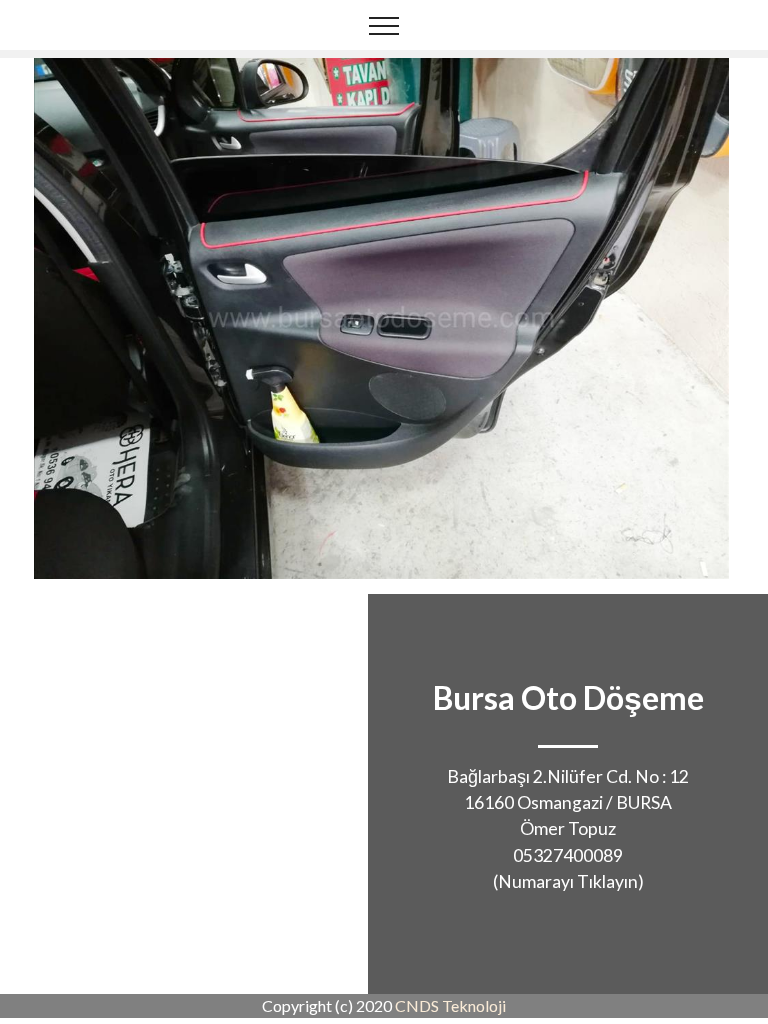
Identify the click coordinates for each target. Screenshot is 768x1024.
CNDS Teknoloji (450, 1005)
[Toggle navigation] (384, 25)
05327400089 (568, 855)
